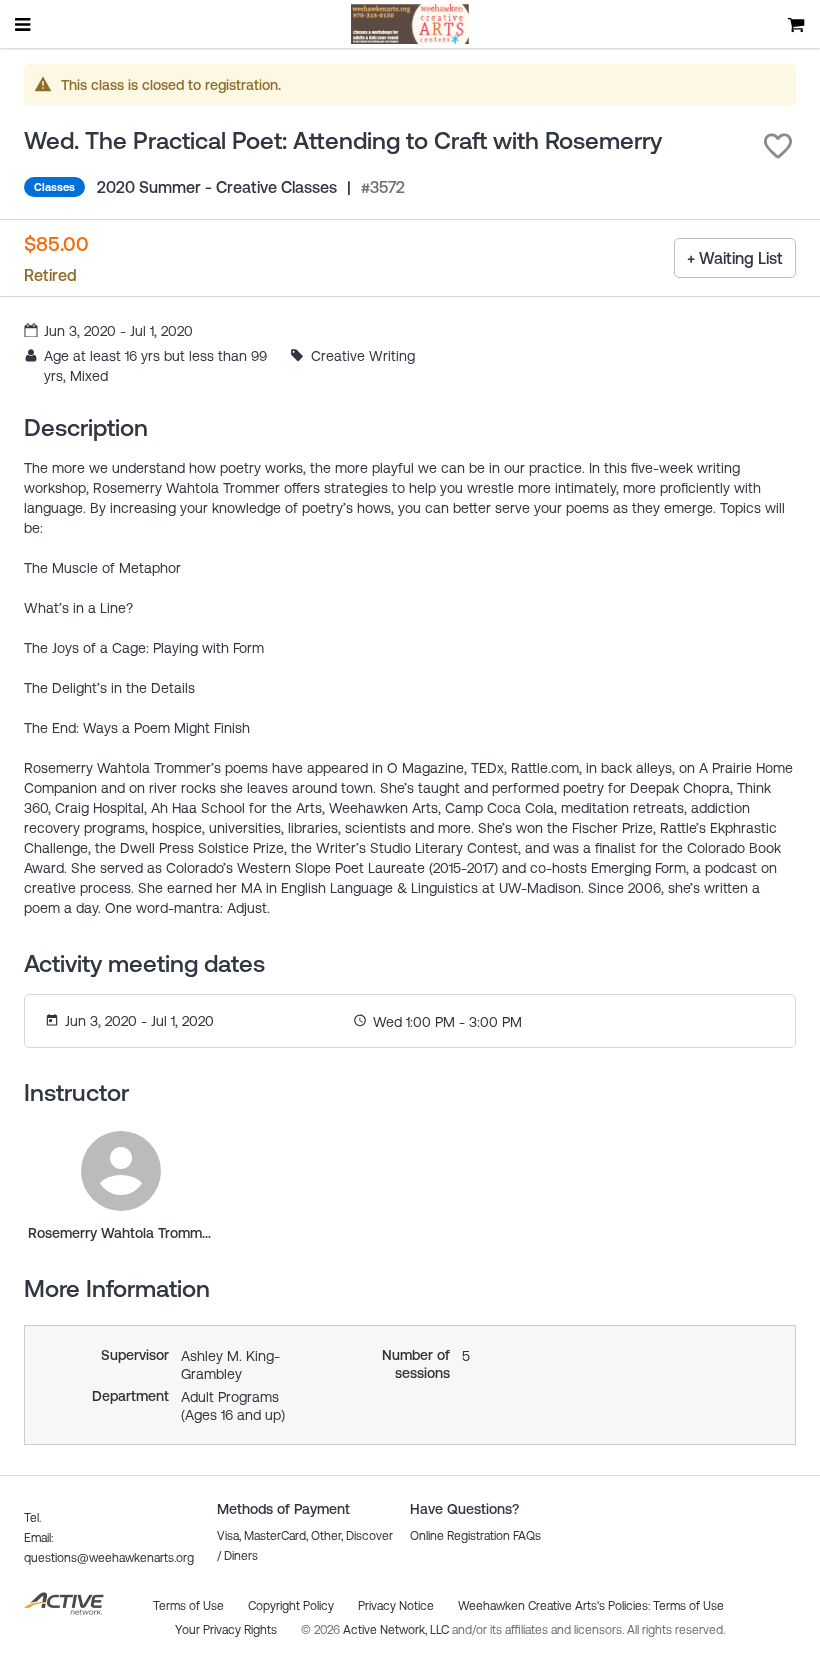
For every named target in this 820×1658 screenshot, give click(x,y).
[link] (121, 1171)
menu (24, 24)
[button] (778, 146)
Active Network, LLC (397, 1630)
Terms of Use (688, 1606)
